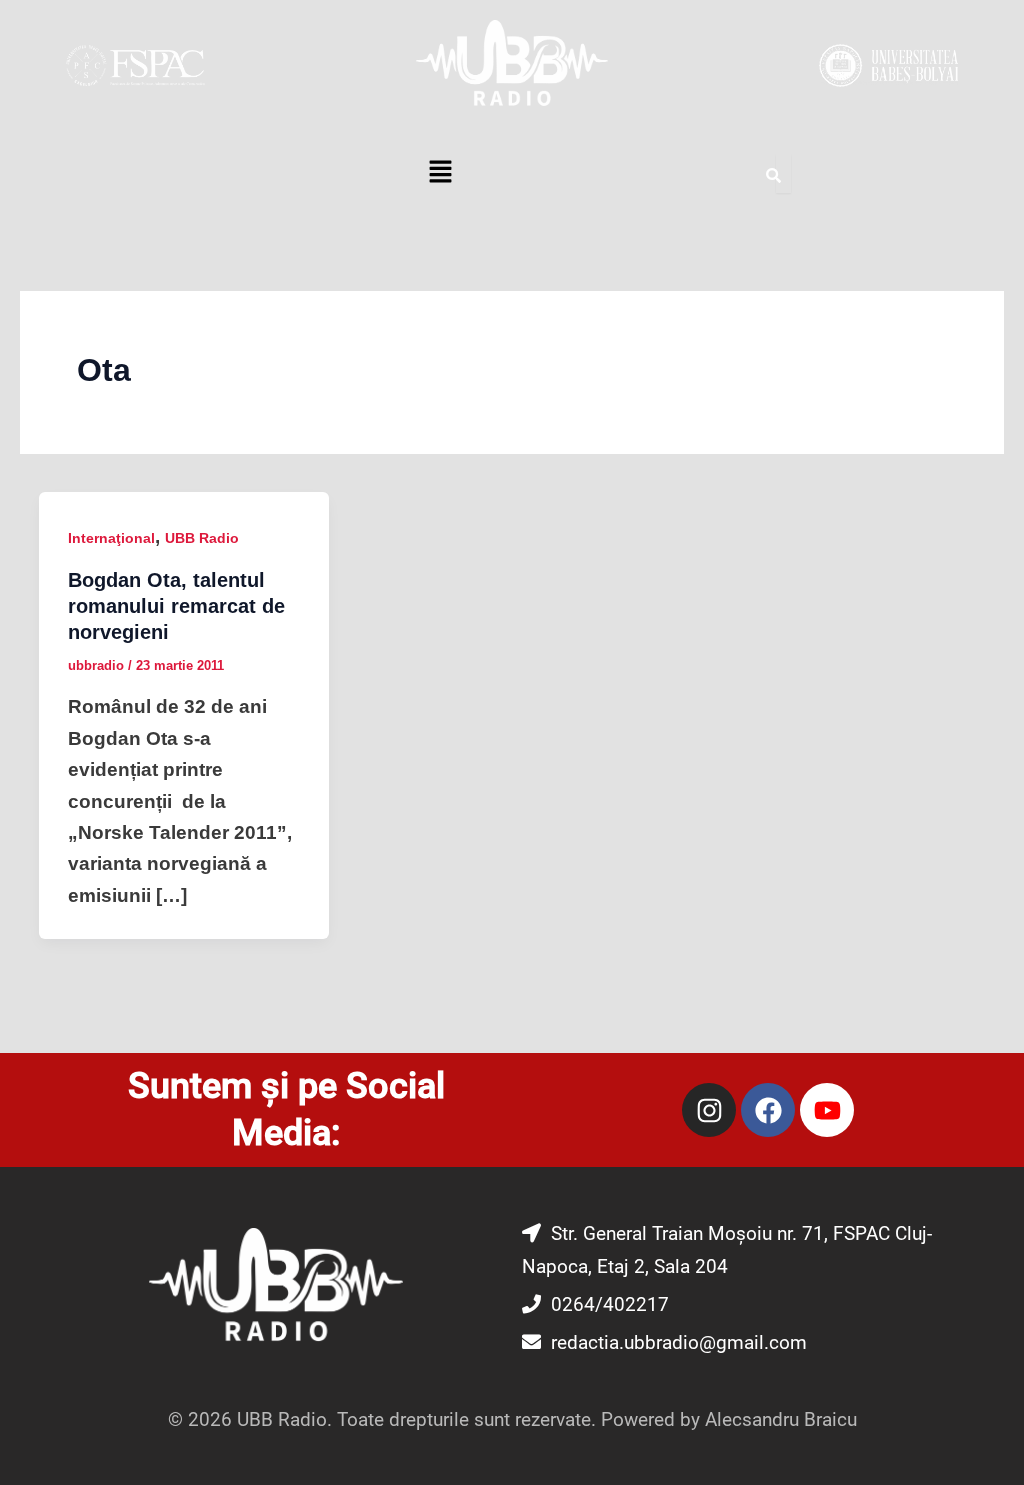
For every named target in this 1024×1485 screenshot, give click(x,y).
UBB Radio (202, 538)
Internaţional (111, 538)
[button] (440, 173)
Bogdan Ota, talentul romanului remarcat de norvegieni (176, 606)
